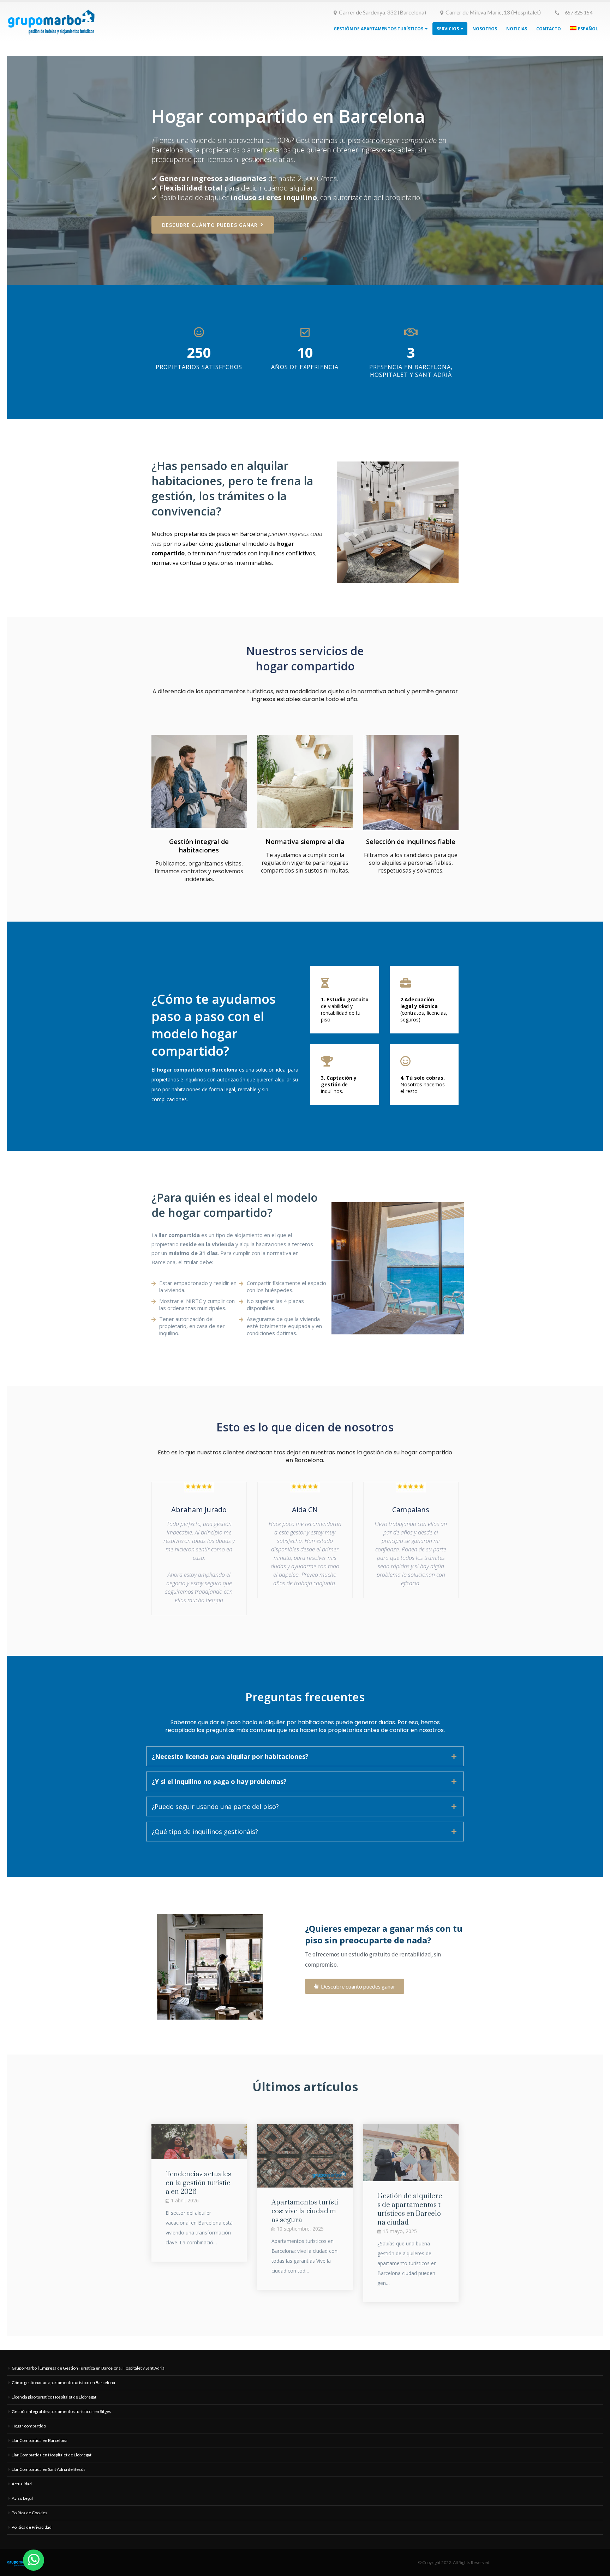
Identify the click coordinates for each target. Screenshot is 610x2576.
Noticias (517, 29)
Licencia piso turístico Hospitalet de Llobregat (54, 2397)
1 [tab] (305, 259)
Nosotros (485, 29)
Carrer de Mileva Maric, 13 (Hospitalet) (493, 12)
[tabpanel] (305, 170)
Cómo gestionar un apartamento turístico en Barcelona (63, 2382)
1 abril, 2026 (185, 2200)
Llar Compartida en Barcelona (40, 2440)
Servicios (448, 29)
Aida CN (305, 1510)
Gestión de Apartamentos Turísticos (378, 29)
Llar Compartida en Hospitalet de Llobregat (52, 2455)
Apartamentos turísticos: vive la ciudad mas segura (305, 2211)
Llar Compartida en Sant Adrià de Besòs (49, 2469)
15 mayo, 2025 (400, 2231)
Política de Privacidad (32, 2527)
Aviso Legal (22, 2498)
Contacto (549, 29)
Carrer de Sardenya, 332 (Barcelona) (382, 12)
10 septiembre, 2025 (300, 2229)
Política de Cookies (29, 2513)
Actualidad (22, 2484)
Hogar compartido (29, 2426)
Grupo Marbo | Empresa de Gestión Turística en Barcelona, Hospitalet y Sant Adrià (88, 2368)
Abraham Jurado (199, 1510)
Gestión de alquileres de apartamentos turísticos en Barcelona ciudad (410, 2209)
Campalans (411, 1510)
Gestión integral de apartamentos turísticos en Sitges (61, 2411)
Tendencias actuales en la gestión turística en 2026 (198, 2183)
